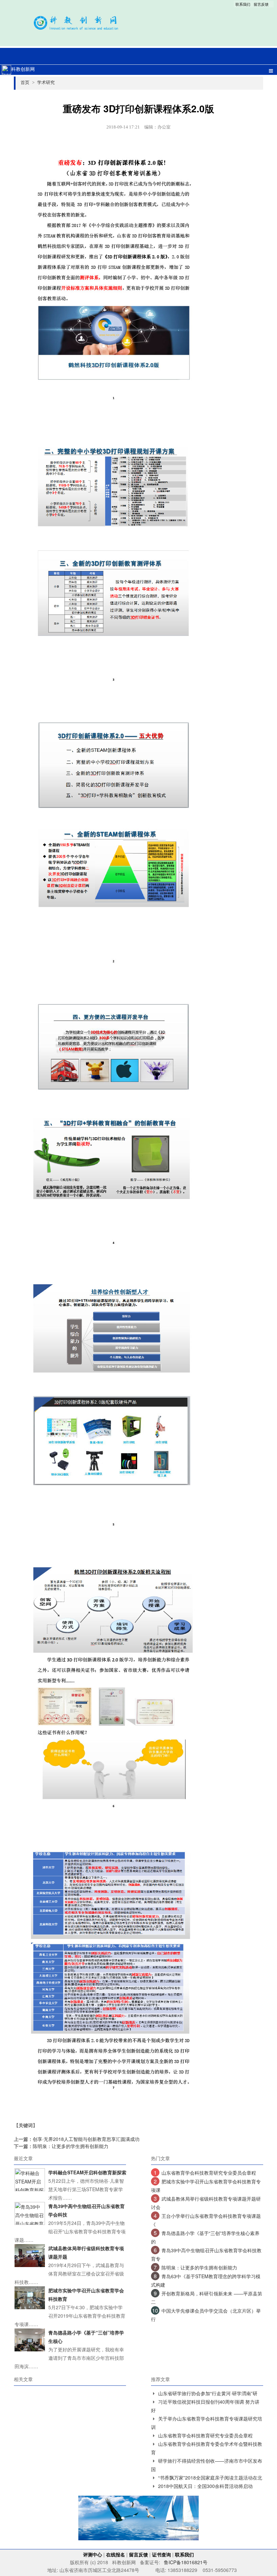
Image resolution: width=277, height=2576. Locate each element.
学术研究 (46, 82)
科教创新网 (23, 69)
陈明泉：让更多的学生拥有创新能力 (71, 2146)
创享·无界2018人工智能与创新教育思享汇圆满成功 (86, 2139)
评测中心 (93, 2554)
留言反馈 (261, 4)
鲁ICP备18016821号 (186, 2562)
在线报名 (116, 2554)
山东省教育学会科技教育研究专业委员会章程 (209, 2173)
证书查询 (161, 2554)
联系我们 (243, 4)
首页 (28, 82)
